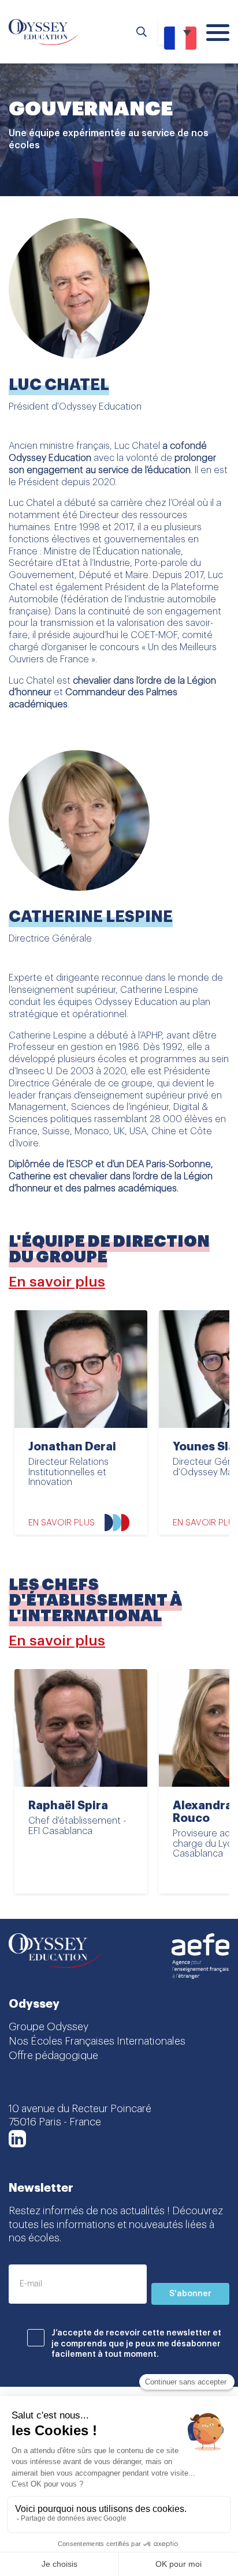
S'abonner (190, 2294)
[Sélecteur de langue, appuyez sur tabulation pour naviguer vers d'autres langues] (176, 32)
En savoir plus (57, 1282)
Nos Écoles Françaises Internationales (97, 2041)
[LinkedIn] (17, 2139)
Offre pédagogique (53, 2056)
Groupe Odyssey (49, 2027)
